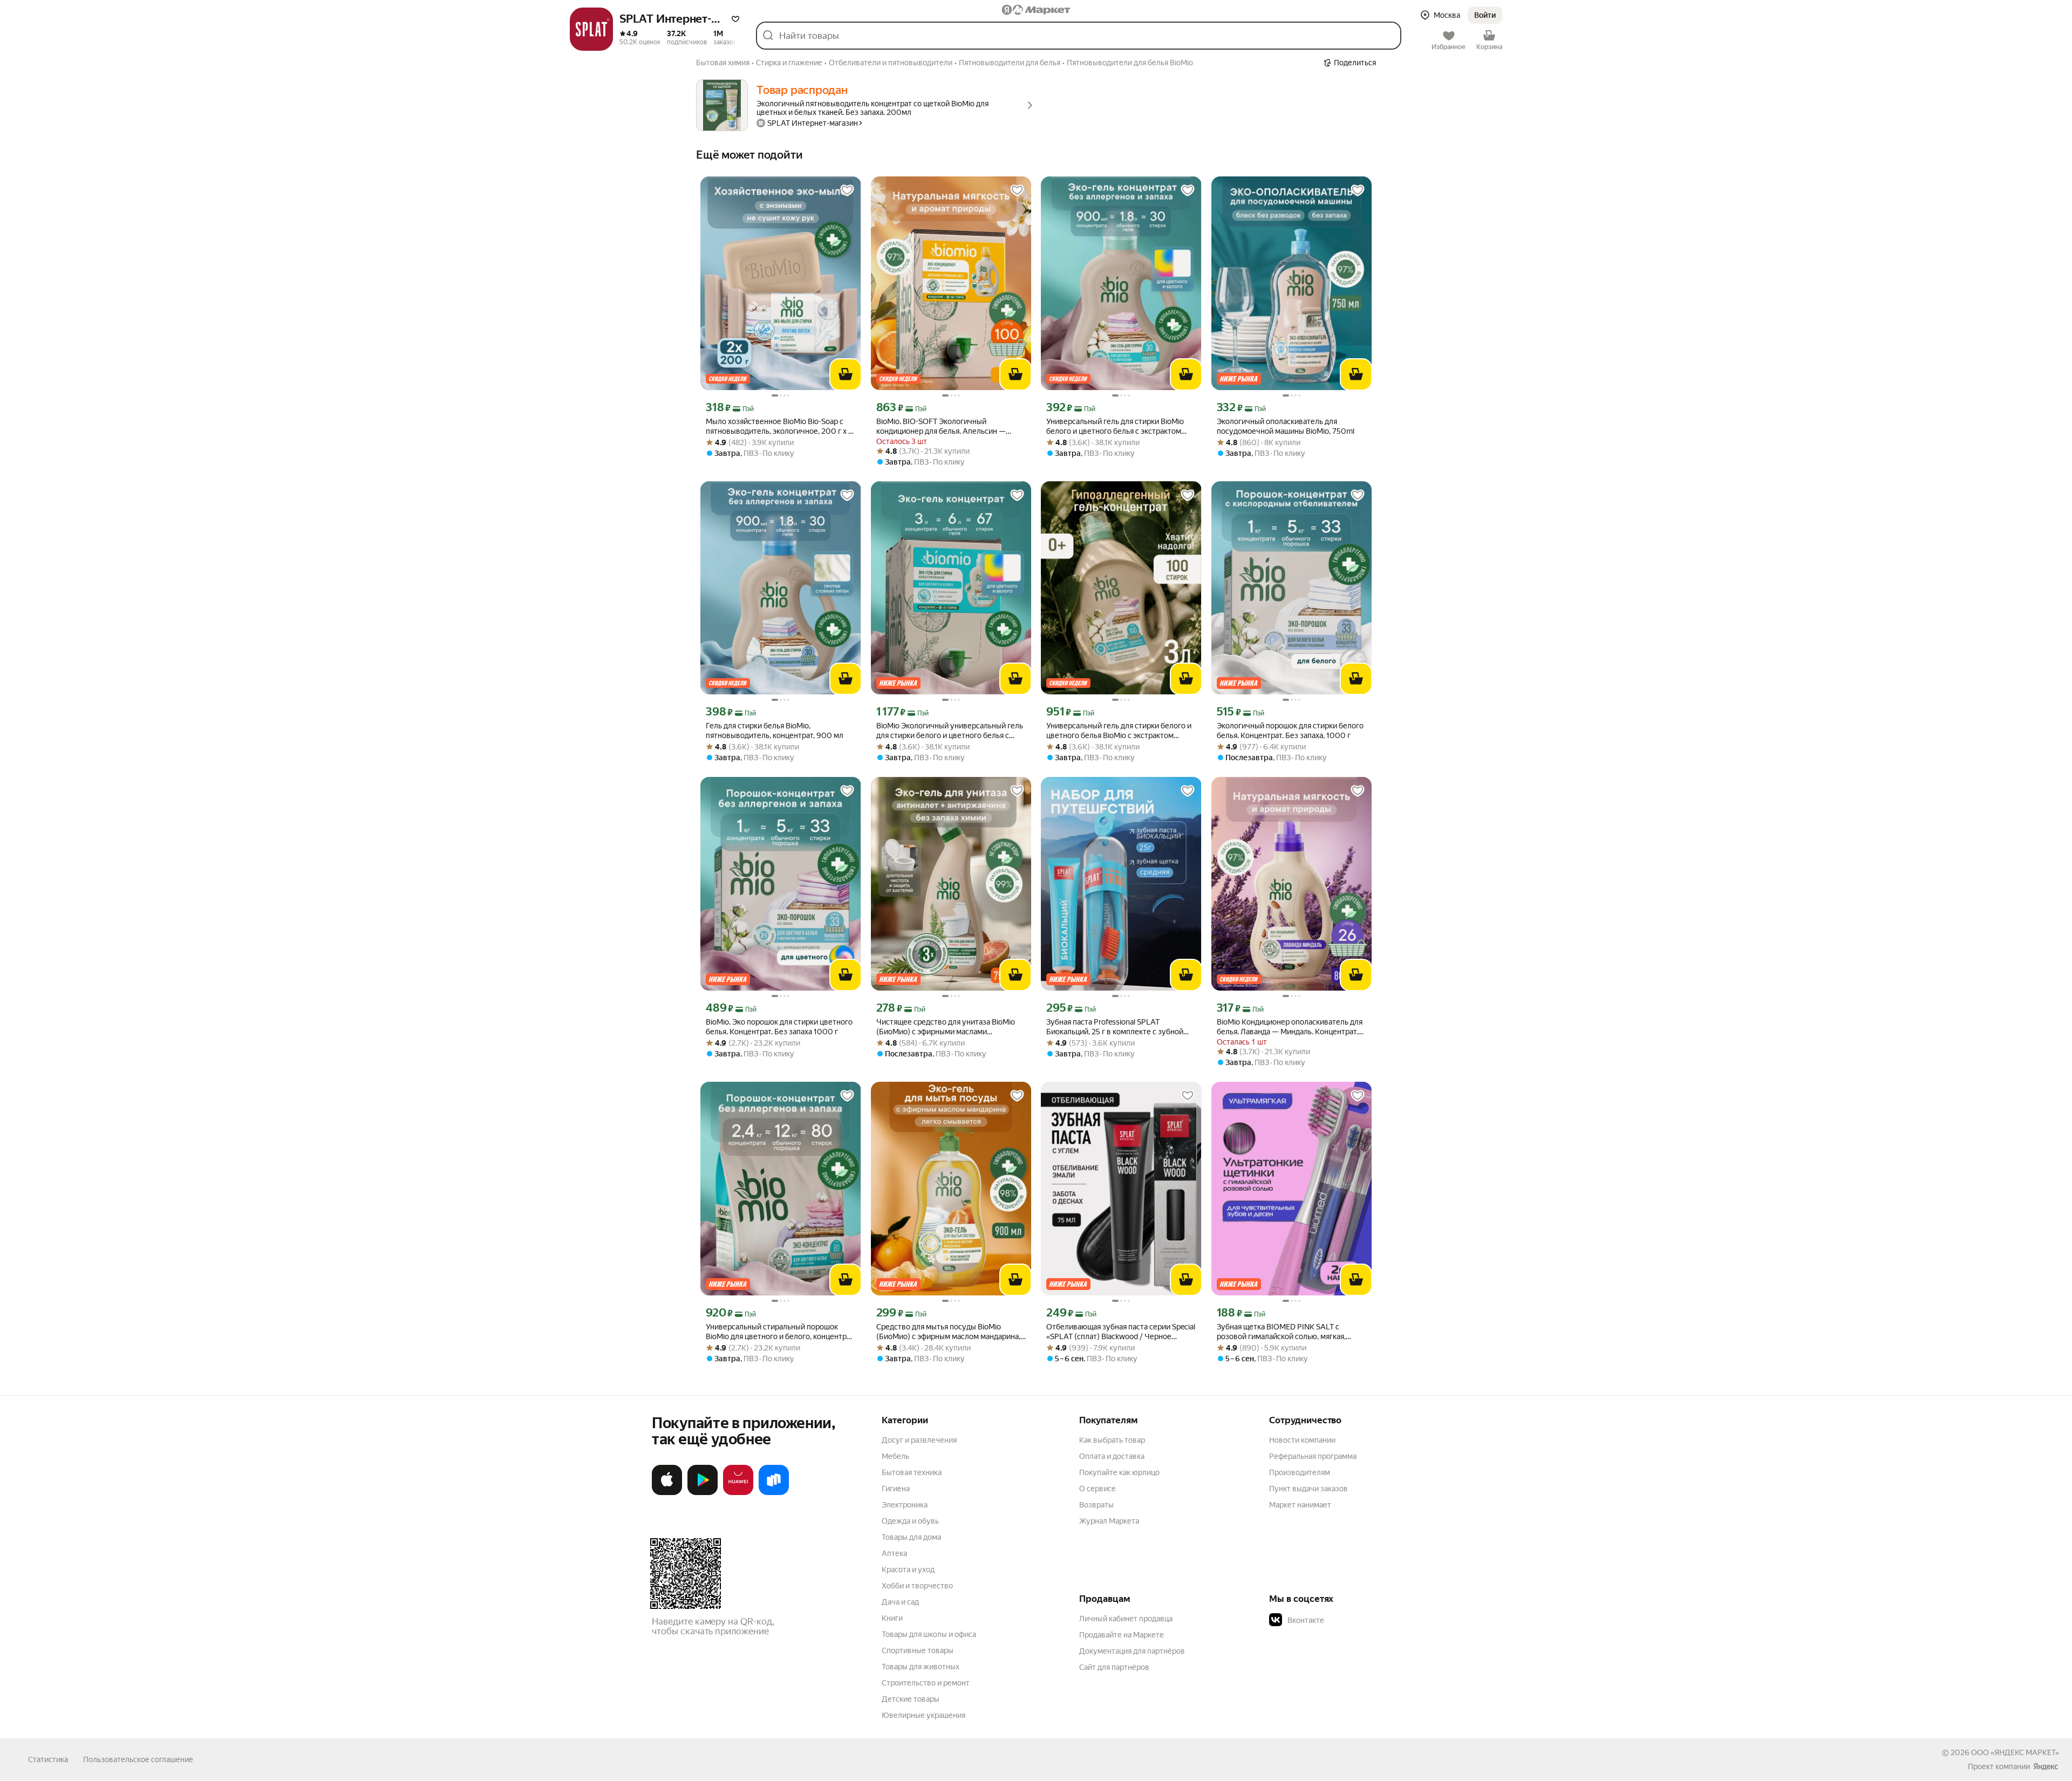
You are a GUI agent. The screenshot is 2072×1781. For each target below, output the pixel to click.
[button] (735, 19)
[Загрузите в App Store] (667, 1493)
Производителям (1300, 1472)
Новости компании (1302, 1440)
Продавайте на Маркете (1122, 1635)
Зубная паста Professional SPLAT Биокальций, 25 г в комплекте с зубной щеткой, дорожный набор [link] (1115, 1027)
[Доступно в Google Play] (703, 1493)
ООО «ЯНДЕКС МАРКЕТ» (2015, 1752)
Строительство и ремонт (926, 1683)
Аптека (894, 1553)
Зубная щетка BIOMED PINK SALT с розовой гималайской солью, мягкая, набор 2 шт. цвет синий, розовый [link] (1281, 1332)
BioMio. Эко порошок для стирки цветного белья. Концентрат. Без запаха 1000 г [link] (779, 1027)
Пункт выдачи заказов (1308, 1489)
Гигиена (896, 1489)
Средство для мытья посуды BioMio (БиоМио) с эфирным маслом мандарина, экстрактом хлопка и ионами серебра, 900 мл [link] (948, 1332)
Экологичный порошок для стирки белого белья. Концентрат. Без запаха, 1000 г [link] (1290, 731)
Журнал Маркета (1109, 1521)
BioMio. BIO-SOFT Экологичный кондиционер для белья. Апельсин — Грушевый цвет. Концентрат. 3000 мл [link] (943, 427)
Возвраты (1096, 1505)
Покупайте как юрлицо (1119, 1472)
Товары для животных (921, 1667)
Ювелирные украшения (923, 1715)
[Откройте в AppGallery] (738, 1493)
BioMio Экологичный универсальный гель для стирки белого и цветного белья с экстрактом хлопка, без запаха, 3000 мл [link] (950, 731)
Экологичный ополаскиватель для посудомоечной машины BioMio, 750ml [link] (1286, 426)
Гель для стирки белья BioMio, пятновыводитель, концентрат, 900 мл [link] (775, 731)
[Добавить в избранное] (847, 190)
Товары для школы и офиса (929, 1634)
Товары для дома (911, 1537)
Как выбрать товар (1112, 1440)
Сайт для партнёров (1114, 1667)
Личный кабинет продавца (1126, 1619)
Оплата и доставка (1112, 1456)
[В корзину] (846, 374)
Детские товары (911, 1699)
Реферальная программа (1313, 1456)
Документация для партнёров (1132, 1651)
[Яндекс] (2046, 1766)
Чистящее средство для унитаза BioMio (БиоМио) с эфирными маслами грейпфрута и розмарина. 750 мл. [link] (946, 1027)
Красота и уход (908, 1570)
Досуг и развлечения (919, 1440)
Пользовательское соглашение (138, 1759)
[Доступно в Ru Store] (774, 1493)
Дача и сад (900, 1602)
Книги (892, 1618)
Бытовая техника (912, 1472)
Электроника (905, 1505)
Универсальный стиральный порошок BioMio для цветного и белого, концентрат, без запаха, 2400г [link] (781, 1332)
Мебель (895, 1456)
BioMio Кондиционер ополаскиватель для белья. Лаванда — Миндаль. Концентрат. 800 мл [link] (1290, 1027)
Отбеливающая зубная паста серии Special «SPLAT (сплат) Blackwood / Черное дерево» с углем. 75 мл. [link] (1121, 1332)
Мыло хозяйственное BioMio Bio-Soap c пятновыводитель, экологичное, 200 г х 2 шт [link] (779, 427)
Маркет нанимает (1300, 1505)
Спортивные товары (918, 1650)
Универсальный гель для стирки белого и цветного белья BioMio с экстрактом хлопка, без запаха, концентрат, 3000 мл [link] (1119, 731)
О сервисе (1098, 1489)
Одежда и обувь (910, 1521)
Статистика (48, 1759)
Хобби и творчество (917, 1586)
